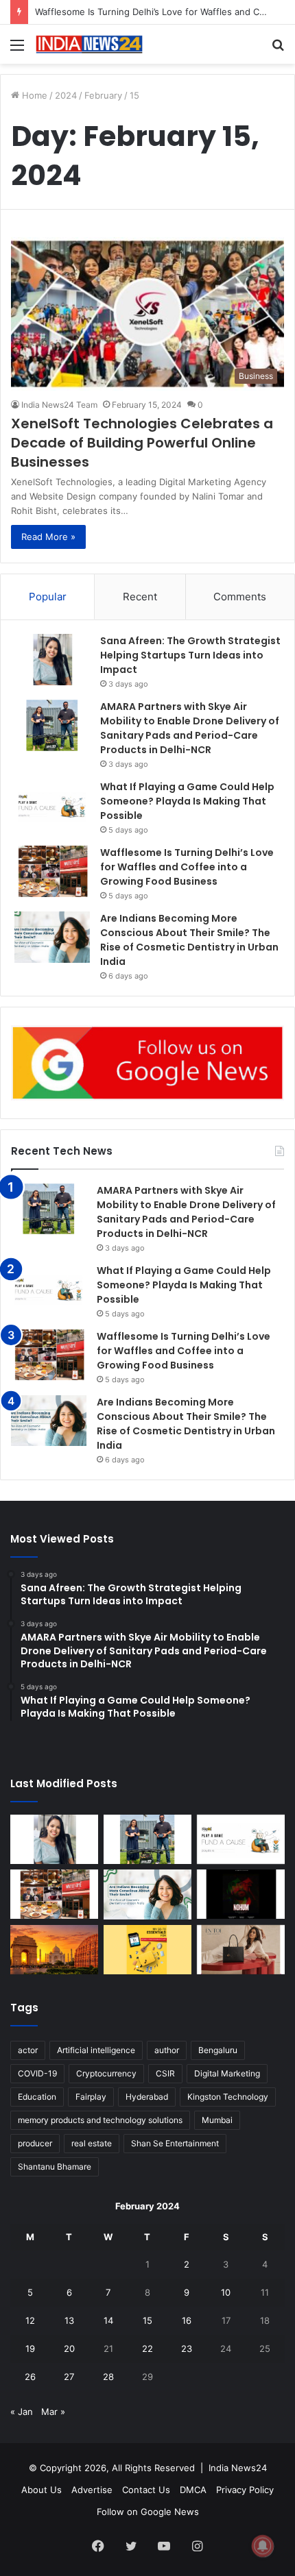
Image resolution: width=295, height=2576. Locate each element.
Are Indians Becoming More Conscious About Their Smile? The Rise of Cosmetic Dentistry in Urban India (189, 940)
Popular (48, 597)
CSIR (165, 2073)
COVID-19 (37, 2073)
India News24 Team (59, 405)
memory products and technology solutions (100, 2120)
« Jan (22, 2412)
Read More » (48, 537)
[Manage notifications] (263, 2546)
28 (108, 2377)
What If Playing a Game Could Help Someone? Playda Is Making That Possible (187, 801)
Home (33, 95)
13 (69, 2320)
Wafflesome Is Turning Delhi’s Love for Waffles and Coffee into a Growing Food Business (187, 867)
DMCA (193, 2490)
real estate (92, 2143)
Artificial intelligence (96, 2050)
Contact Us (146, 2490)
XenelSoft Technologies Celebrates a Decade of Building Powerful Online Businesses (142, 443)
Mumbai (217, 2120)
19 (30, 2348)
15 (147, 2320)
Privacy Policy (245, 2490)
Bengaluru (218, 2050)
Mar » (53, 2412)
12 (30, 2320)
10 (226, 2292)
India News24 (238, 2468)
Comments (240, 597)
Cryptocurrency (106, 2073)
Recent (140, 597)
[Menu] (17, 50)
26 (30, 2377)
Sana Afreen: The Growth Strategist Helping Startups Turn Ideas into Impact (190, 655)
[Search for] (278, 50)
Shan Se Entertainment (175, 2143)
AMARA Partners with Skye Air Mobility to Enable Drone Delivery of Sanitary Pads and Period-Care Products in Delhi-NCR (190, 728)
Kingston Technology (228, 2097)
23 (187, 2348)
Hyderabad (147, 2097)
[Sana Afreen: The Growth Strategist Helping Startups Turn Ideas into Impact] (52, 660)
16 (187, 2320)
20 (69, 2348)
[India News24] (89, 44)
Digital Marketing (227, 2073)
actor (28, 2050)
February (103, 95)
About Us (42, 2490)
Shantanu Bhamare (55, 2167)
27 (69, 2377)
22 (147, 2348)
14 (108, 2320)
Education (37, 2097)
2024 (66, 95)
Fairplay (91, 2097)
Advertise (92, 2490)
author (167, 2050)
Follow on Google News (148, 2512)
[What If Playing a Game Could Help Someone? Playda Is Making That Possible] (52, 806)
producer (35, 2143)
